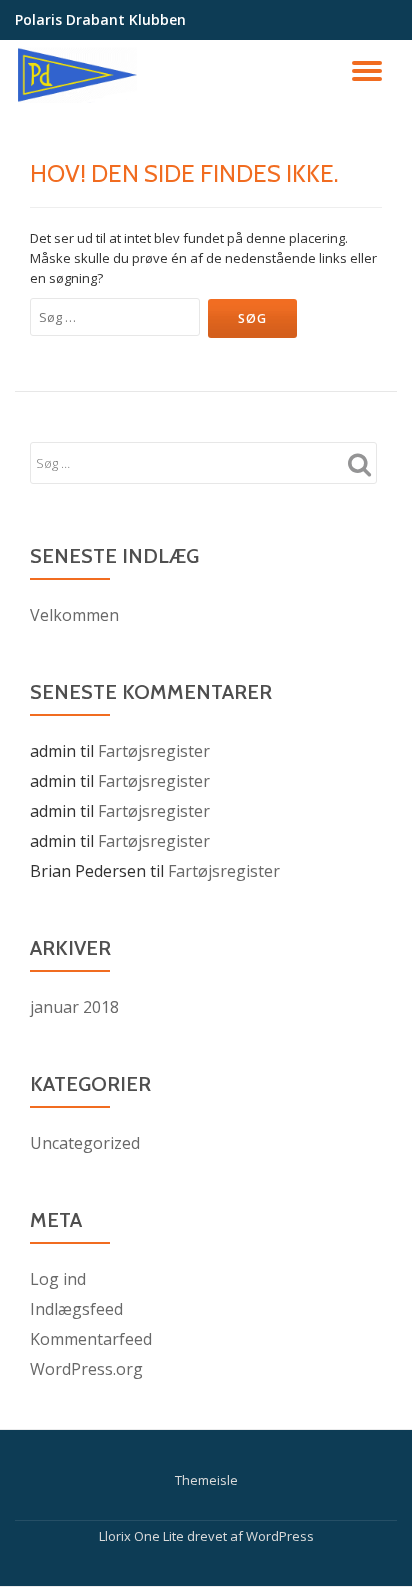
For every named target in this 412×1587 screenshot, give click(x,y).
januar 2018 (74, 1007)
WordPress (280, 1536)
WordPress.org (86, 1369)
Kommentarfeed (91, 1339)
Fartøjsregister (154, 751)
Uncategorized (85, 1143)
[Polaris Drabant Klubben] (79, 75)
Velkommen (74, 615)
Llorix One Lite (143, 1536)
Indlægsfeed (76, 1309)
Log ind (58, 1279)
